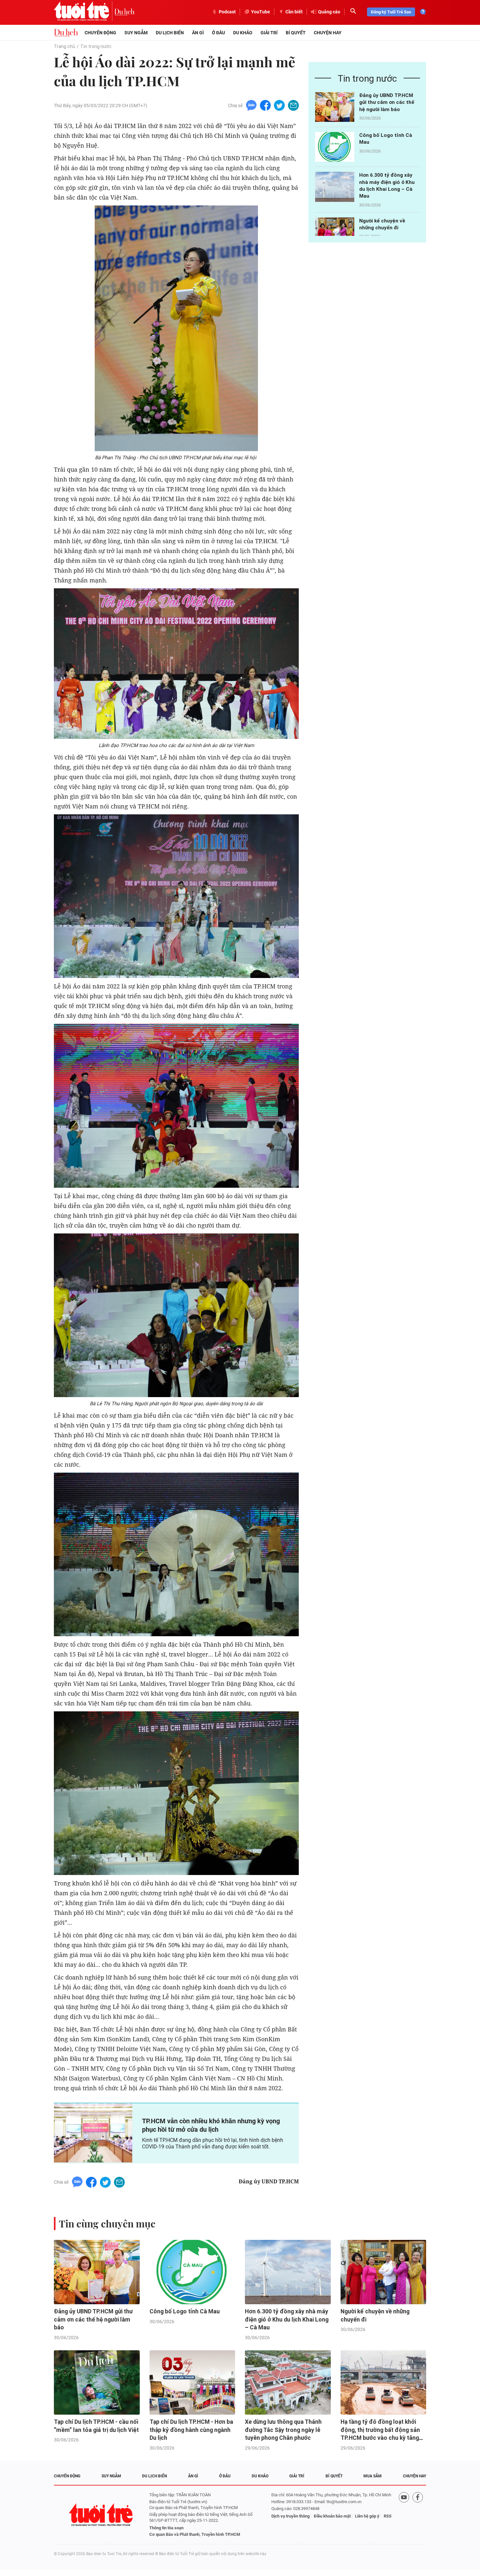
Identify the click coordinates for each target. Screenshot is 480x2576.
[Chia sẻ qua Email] (293, 105)
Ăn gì (198, 33)
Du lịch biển (170, 33)
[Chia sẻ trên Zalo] (251, 105)
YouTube (261, 12)
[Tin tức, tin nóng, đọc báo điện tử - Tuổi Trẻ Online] (84, 12)
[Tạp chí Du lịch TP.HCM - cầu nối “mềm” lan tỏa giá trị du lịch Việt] (97, 2382)
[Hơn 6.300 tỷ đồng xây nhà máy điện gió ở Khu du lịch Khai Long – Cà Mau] (335, 187)
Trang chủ (64, 46)
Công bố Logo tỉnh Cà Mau (185, 2311)
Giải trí (269, 33)
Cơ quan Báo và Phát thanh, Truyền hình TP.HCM (195, 2534)
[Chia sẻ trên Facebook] (265, 105)
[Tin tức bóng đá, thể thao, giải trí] (66, 33)
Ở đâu (218, 33)
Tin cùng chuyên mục (107, 2224)
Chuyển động (100, 33)
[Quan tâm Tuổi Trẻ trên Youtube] (404, 2515)
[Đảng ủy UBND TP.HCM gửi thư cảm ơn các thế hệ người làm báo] (335, 107)
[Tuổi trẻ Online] (102, 2515)
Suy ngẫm (136, 33)
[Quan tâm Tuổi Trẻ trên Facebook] (418, 2515)
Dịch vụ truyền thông (290, 2516)
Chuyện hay (328, 33)
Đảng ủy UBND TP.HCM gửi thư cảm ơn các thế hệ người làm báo (387, 102)
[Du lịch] (124, 12)
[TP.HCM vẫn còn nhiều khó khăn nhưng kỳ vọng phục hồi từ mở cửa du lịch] (93, 2133)
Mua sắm (373, 2476)
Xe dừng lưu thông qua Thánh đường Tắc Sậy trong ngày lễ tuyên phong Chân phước (283, 2430)
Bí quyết (296, 33)
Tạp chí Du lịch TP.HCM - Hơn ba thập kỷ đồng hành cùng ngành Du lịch (191, 2430)
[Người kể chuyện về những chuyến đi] (335, 232)
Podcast (227, 12)
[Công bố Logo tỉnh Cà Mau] (335, 147)
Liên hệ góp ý (367, 2516)
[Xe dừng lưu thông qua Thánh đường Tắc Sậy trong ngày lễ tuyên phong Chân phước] (288, 2382)
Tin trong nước (96, 46)
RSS (388, 2516)
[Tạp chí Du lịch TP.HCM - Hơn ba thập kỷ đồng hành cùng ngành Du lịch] (192, 2382)
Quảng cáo (329, 12)
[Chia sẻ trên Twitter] (279, 105)
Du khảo (243, 33)
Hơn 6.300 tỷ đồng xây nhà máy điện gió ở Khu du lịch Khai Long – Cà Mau (287, 2319)
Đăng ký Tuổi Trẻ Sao (391, 12)
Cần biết (294, 12)
